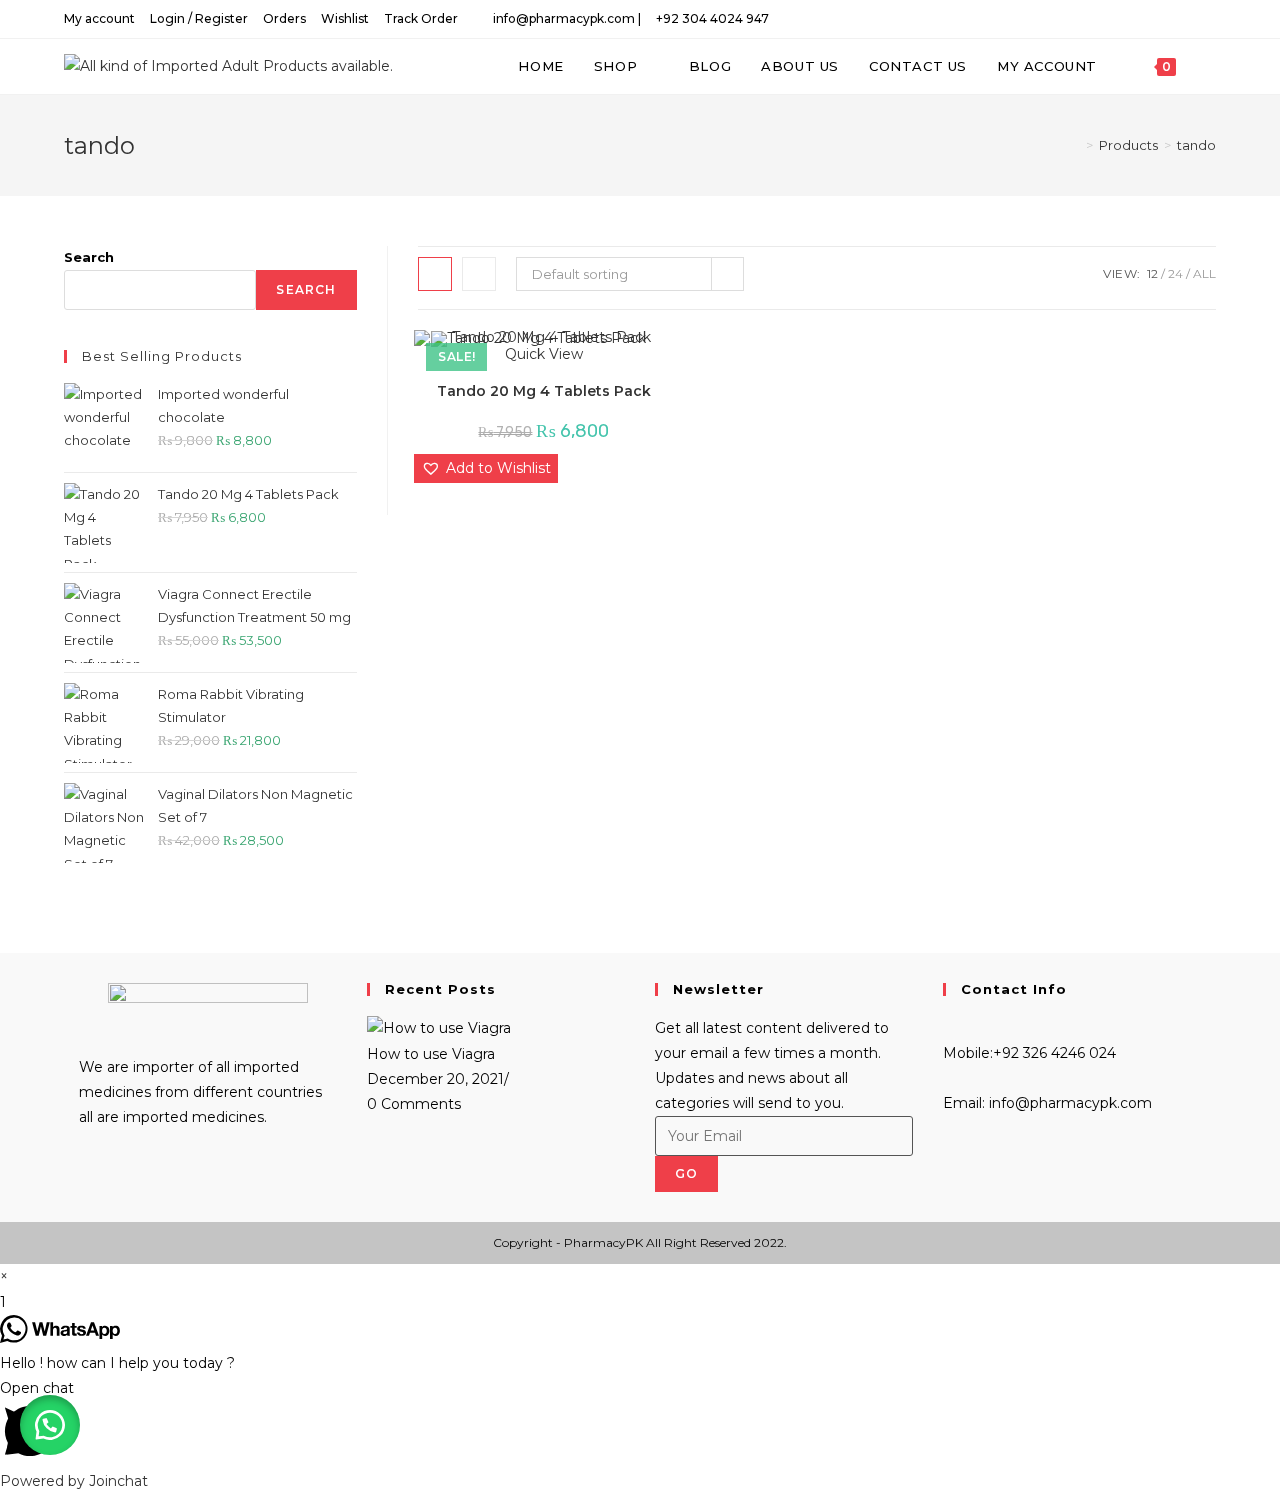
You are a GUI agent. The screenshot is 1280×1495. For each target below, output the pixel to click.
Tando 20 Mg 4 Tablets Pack (544, 391)
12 (1152, 273)
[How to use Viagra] (439, 1028)
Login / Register (199, 18)
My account (99, 18)
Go (686, 1173)
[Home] (1075, 145)
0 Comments (414, 1104)
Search (89, 257)
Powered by (74, 1481)
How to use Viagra (431, 1054)
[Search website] (1211, 66)
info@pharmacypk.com (1068, 1103)
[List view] (479, 274)
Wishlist (345, 18)
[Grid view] (435, 274)
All (1204, 273)
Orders (284, 18)
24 (1175, 273)
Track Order (421, 18)
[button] (486, 468)
